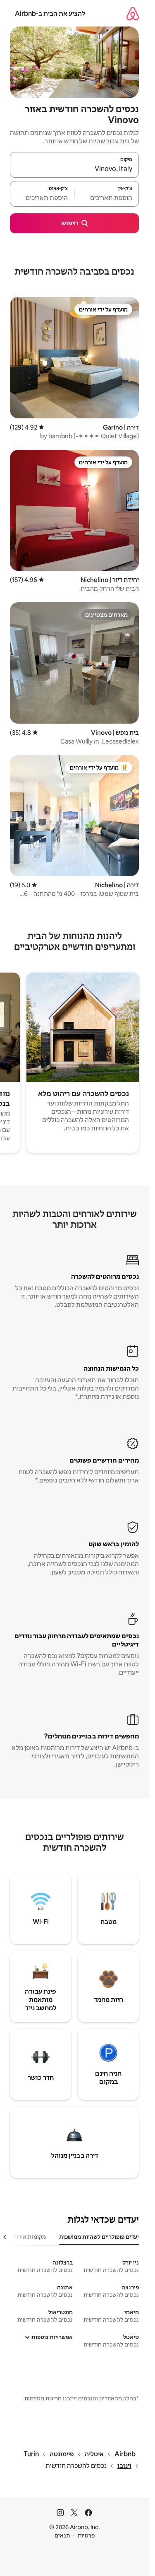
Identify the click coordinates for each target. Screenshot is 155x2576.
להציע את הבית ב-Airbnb (50, 13)
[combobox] (74, 169)
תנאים (62, 2535)
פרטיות (86, 2535)
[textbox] (107, 198)
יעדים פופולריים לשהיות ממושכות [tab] (99, 2237)
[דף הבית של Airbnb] (133, 13)
